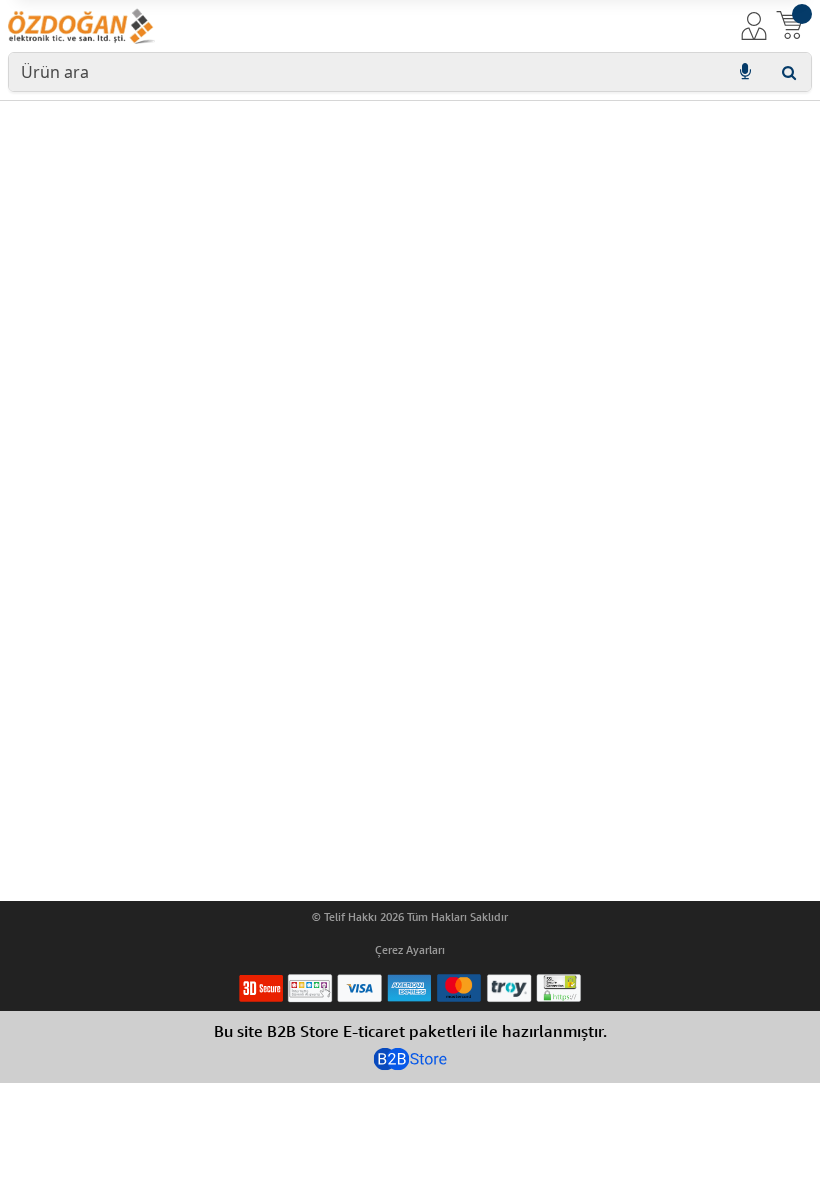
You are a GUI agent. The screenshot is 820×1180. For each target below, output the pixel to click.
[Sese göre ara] (745, 72)
